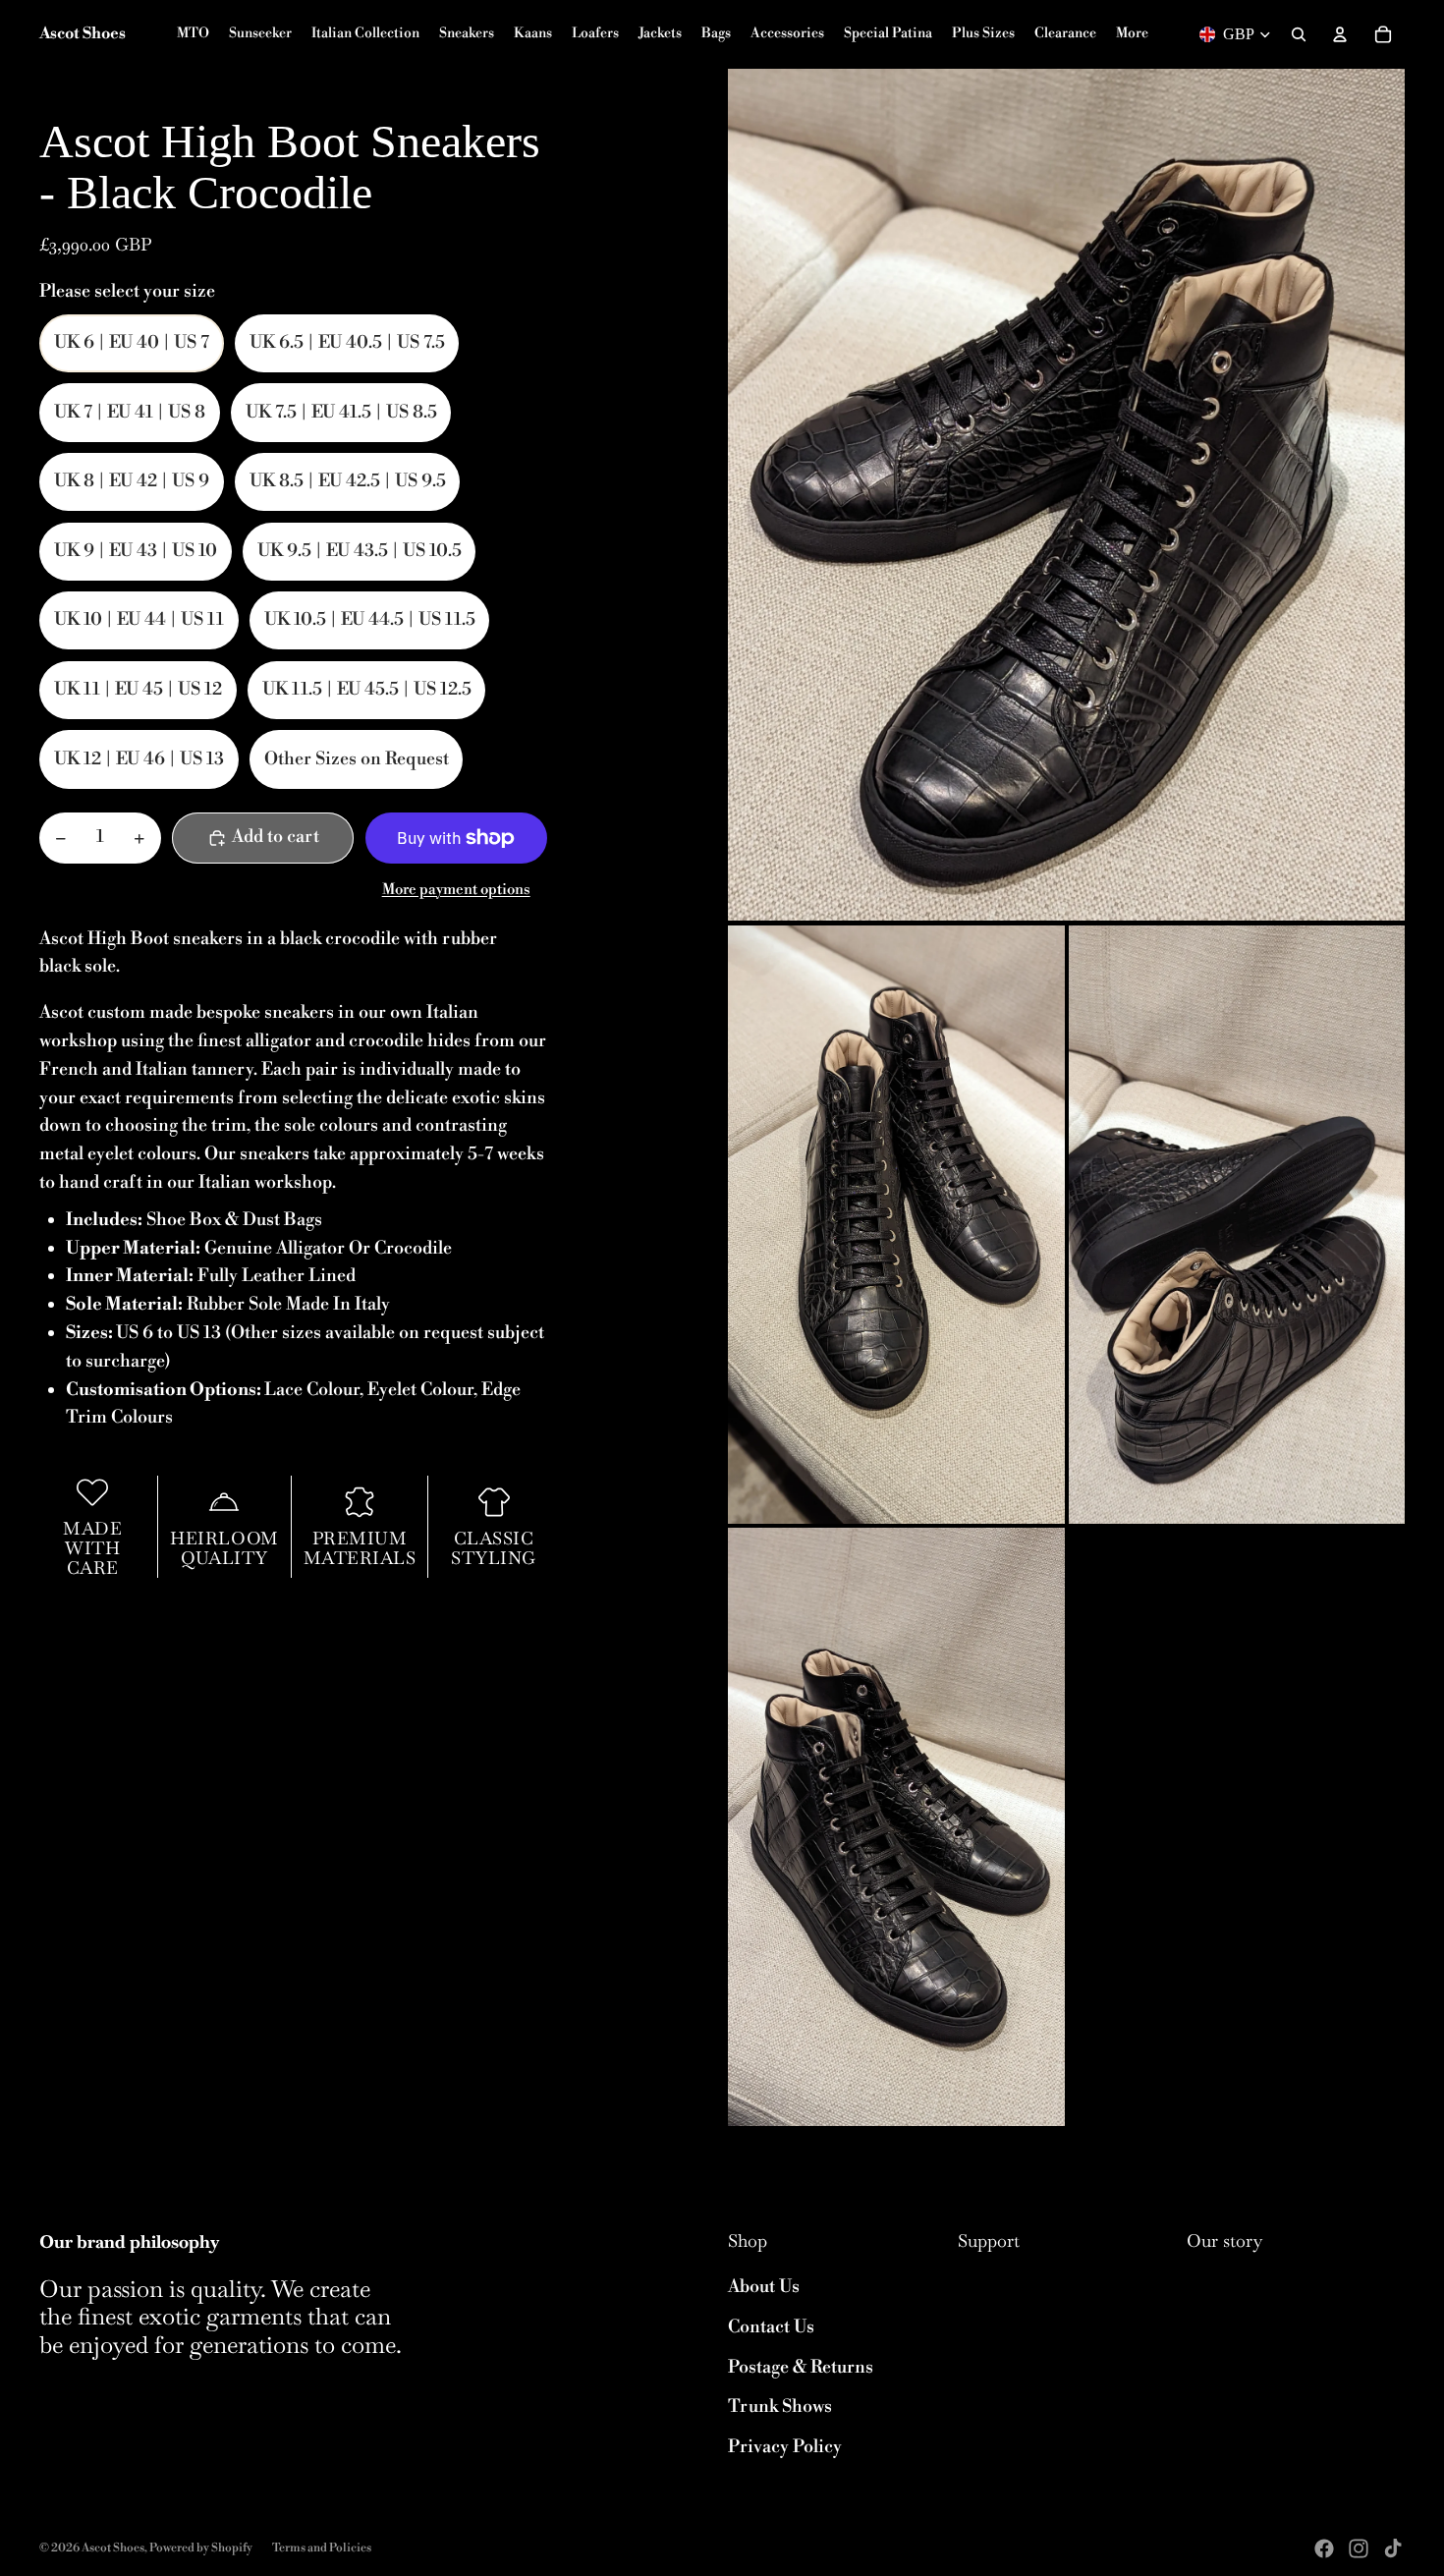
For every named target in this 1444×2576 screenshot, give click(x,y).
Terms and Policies (322, 2548)
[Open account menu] (1340, 34)
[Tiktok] (1393, 2548)
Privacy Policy (785, 2447)
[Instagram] (1359, 2548)
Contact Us (771, 2327)
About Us (764, 2287)
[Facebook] (1324, 2548)
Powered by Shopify (201, 2548)
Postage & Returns (801, 2367)
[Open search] (1299, 34)
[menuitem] (1132, 34)
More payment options (456, 890)
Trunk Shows (780, 2407)
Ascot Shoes (113, 2548)
